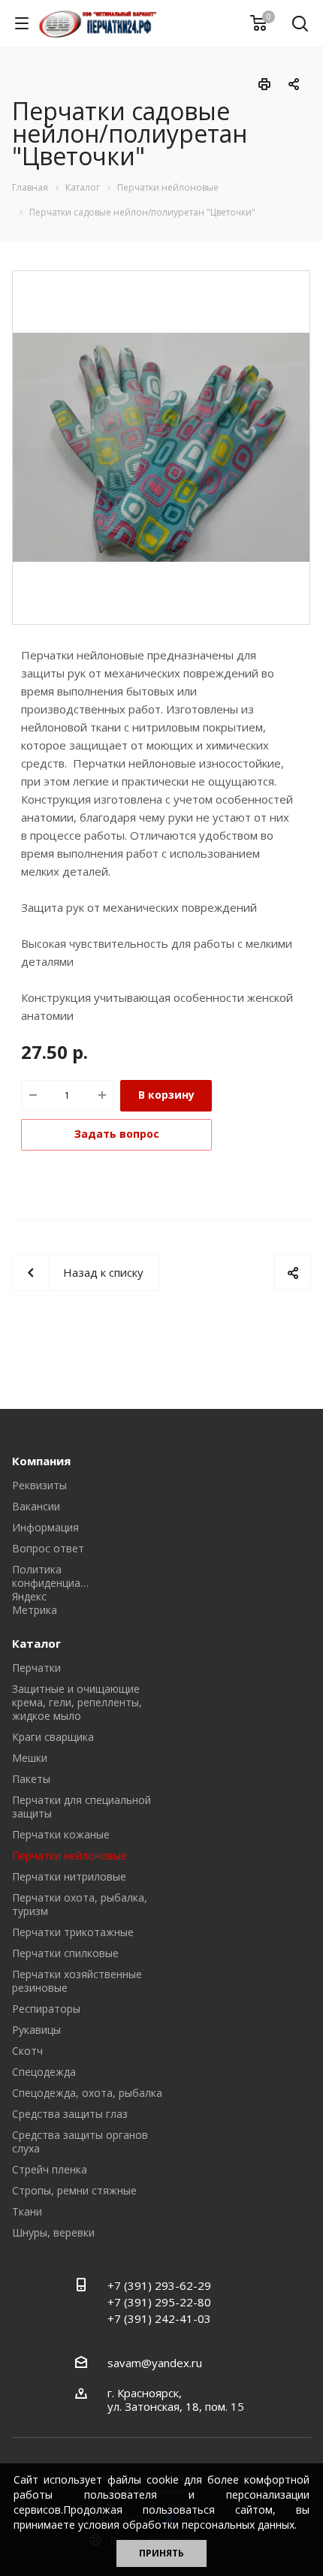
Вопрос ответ (48, 1548)
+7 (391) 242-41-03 (159, 2318)
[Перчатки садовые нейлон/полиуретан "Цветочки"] (161, 446)
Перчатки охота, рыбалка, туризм (80, 1904)
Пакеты (31, 1779)
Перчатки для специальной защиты (82, 1807)
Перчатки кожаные (61, 1834)
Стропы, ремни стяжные (74, 2190)
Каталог (36, 1643)
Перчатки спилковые (65, 1953)
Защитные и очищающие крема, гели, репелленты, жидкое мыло (77, 1702)
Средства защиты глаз (70, 2114)
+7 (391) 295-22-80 (159, 2302)
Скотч (27, 2051)
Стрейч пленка (50, 2169)
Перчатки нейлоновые (69, 1855)
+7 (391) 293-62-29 (159, 2285)
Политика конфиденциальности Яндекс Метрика (67, 1590)
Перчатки (36, 1668)
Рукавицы (36, 2030)
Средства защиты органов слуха (80, 2142)
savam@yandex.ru (155, 2363)
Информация (45, 1527)
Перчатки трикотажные (73, 1932)
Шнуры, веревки (53, 2232)
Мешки (30, 1758)
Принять (161, 2553)
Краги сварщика (53, 1737)
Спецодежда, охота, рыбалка (87, 2093)
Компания (41, 1461)
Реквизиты (39, 1485)
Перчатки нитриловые (69, 1876)
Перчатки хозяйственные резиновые (77, 1981)
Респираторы (46, 2009)
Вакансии (36, 1506)
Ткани (27, 2211)
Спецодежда (44, 2072)
